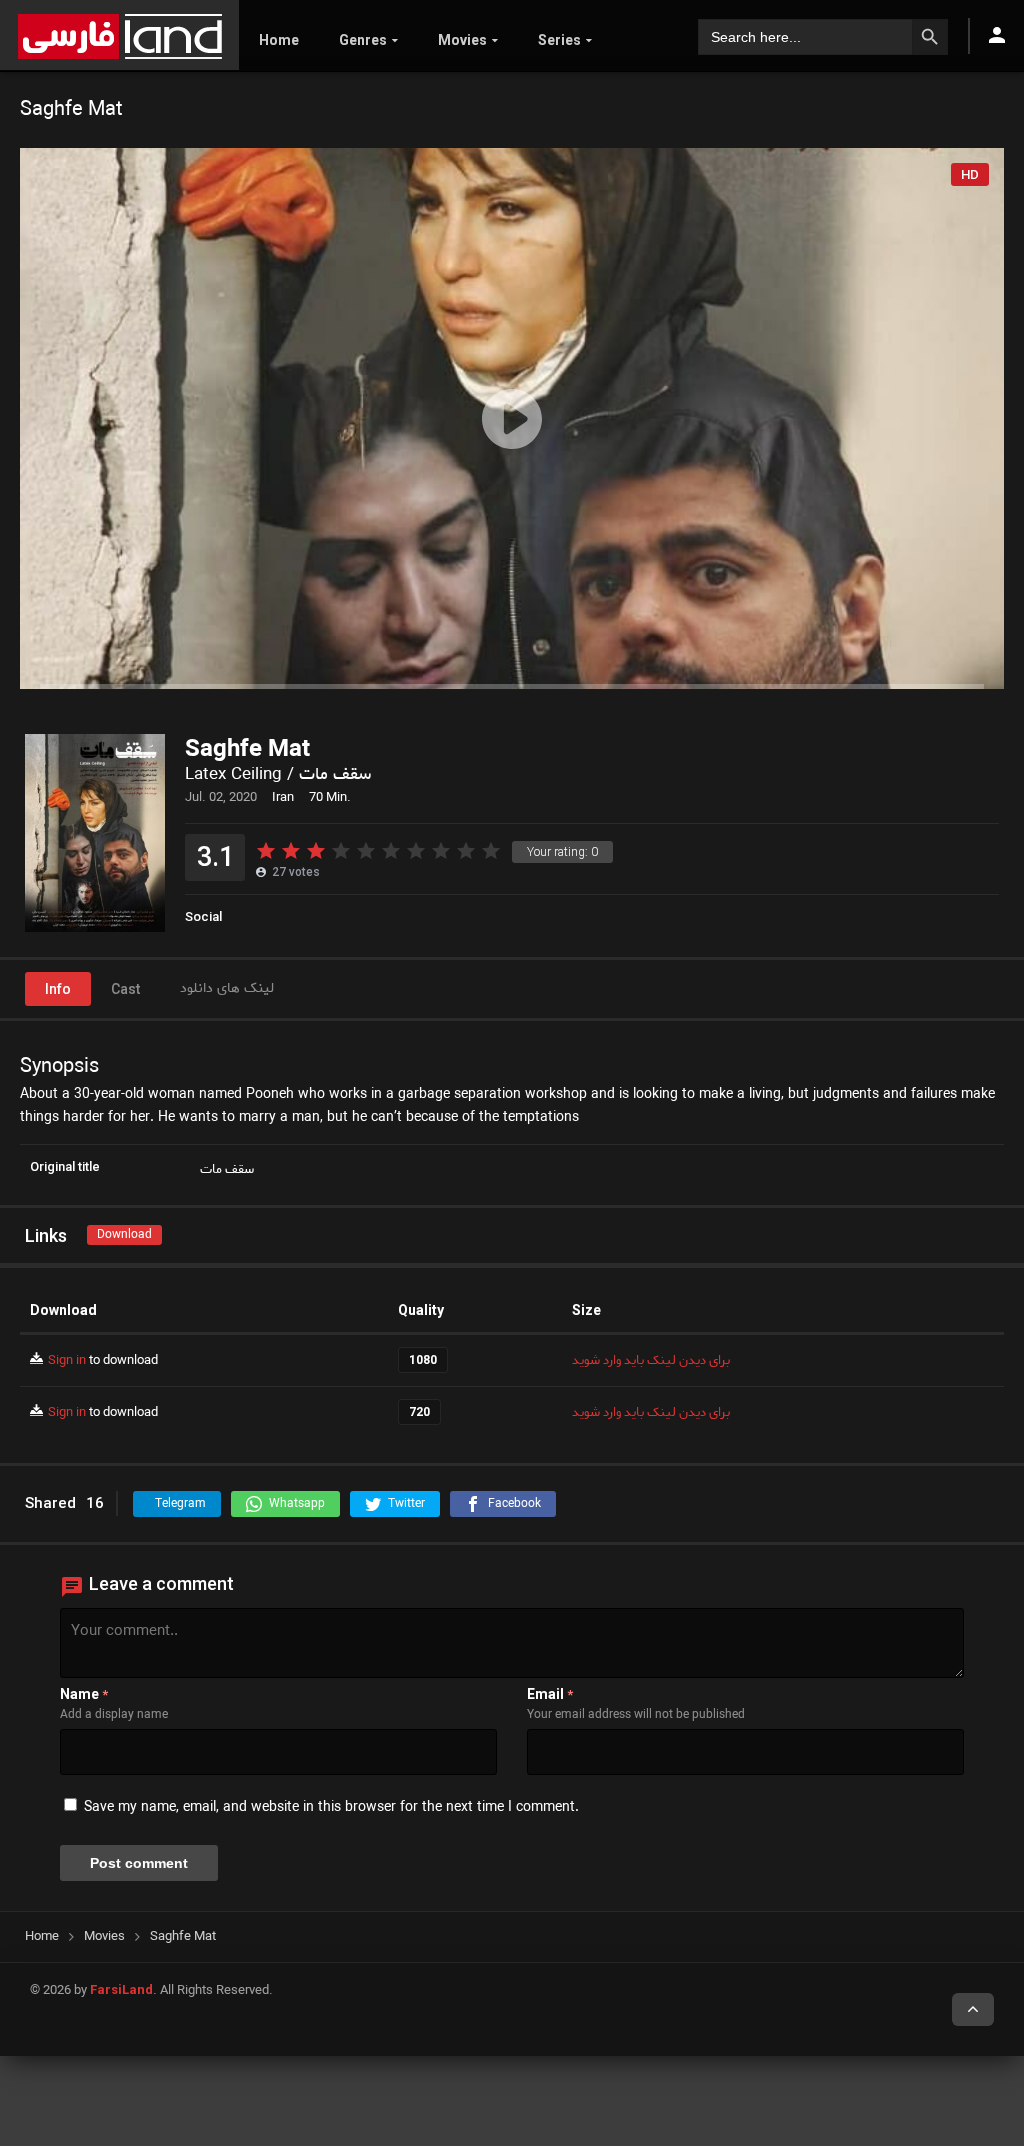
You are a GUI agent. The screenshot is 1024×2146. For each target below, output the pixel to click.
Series (559, 40)
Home (279, 40)
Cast (125, 989)
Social (203, 916)
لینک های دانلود (227, 988)
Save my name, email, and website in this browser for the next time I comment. (331, 1807)
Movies (462, 40)
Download (124, 1234)
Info (58, 989)
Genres (363, 40)
